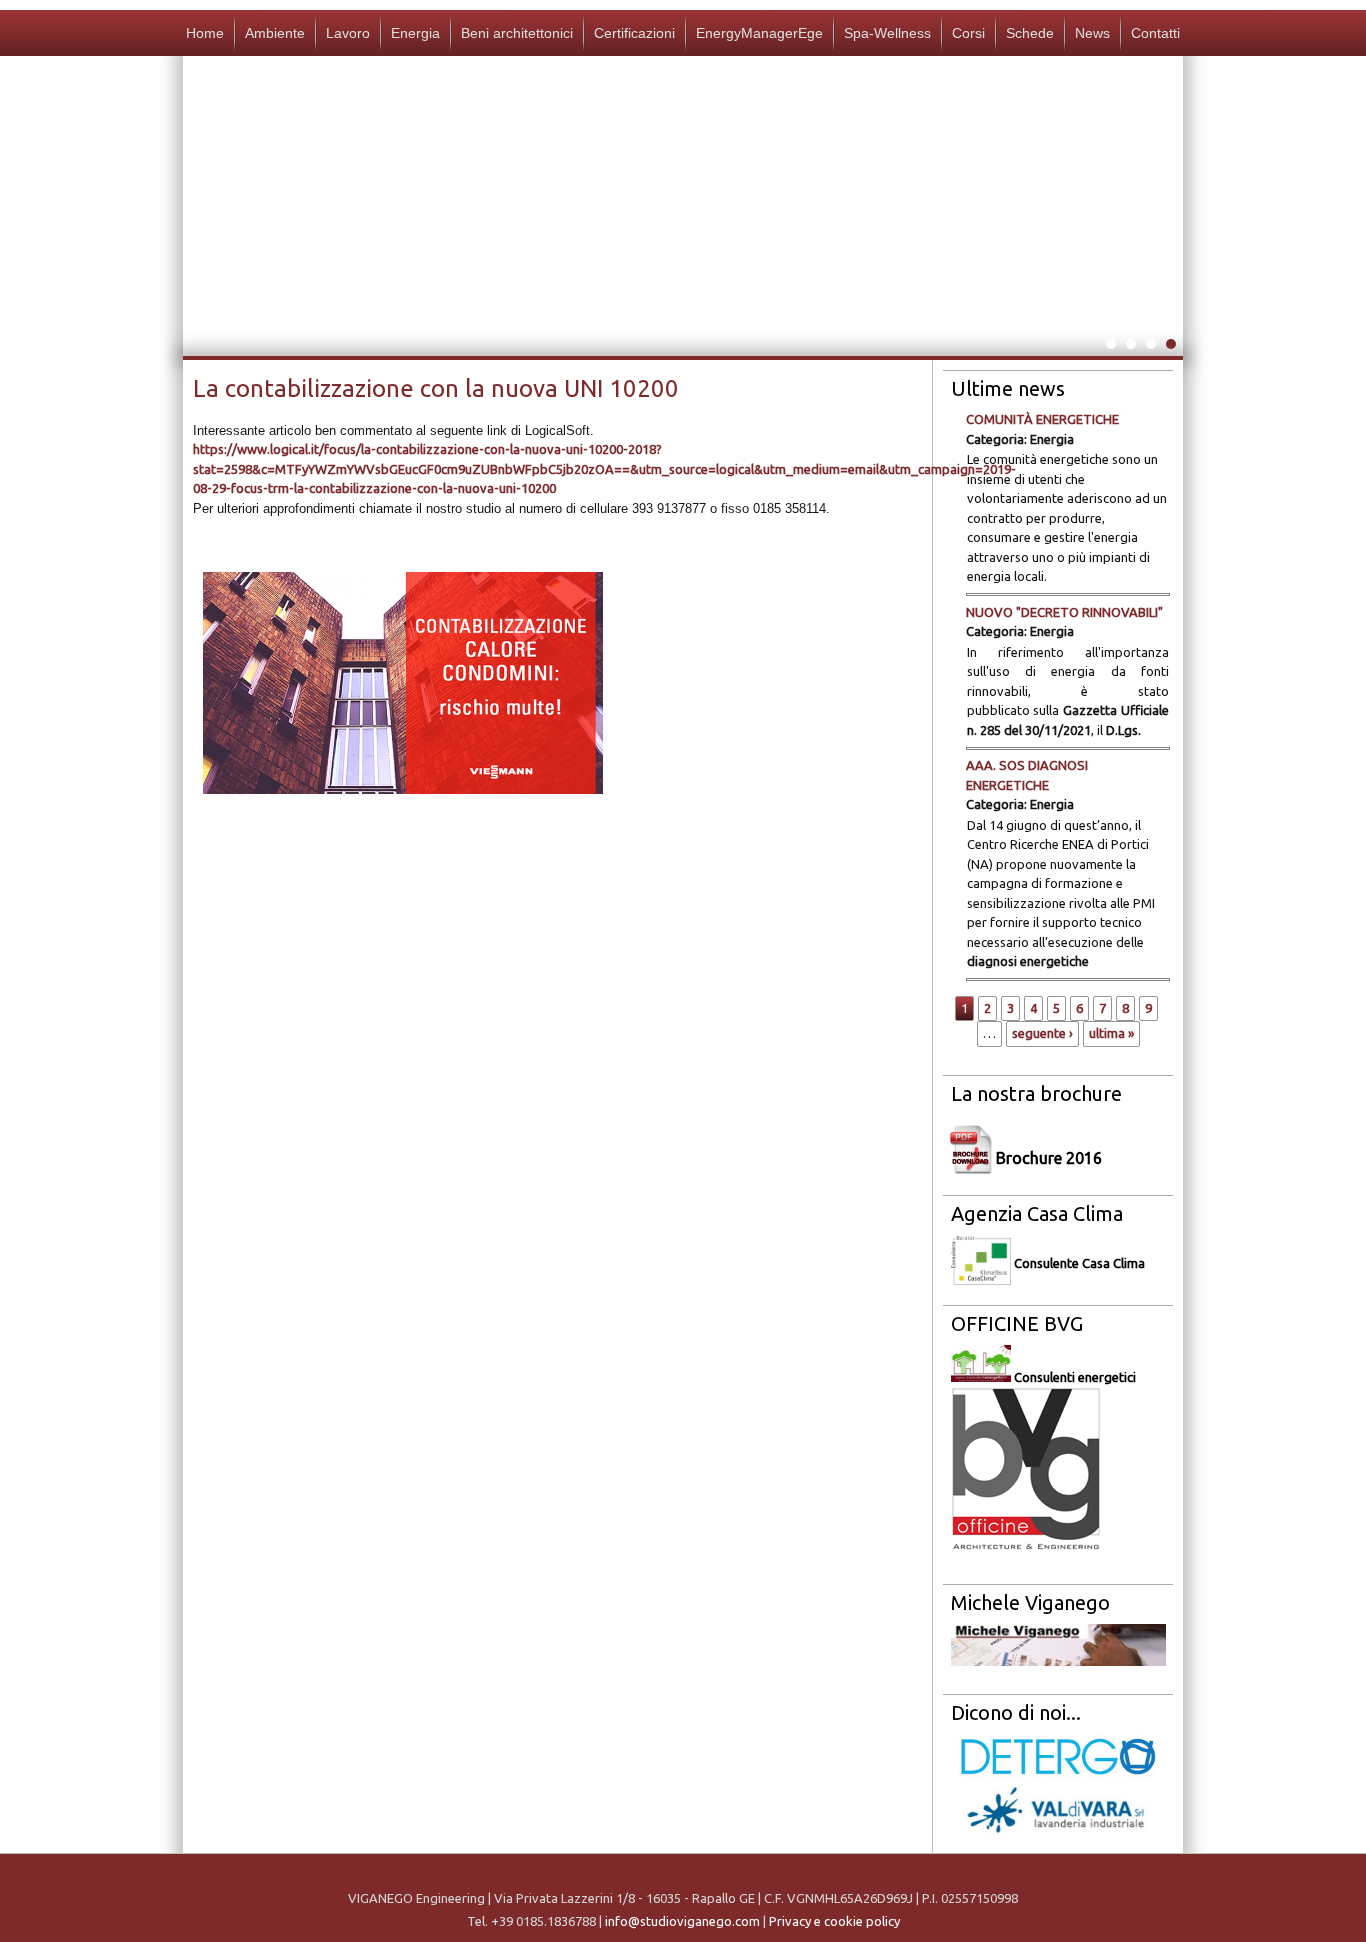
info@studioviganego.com (682, 1921)
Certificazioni (634, 33)
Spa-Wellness (887, 33)
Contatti (1155, 33)
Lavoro (348, 33)
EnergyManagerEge (759, 33)
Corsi (968, 33)
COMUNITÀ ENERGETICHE (1042, 419)
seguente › (1042, 1033)
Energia (415, 33)
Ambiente (275, 33)
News (1092, 33)
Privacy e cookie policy (834, 1921)
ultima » (1111, 1033)
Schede (1030, 33)
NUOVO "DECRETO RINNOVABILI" (1064, 612)
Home (205, 33)
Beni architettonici (517, 33)
